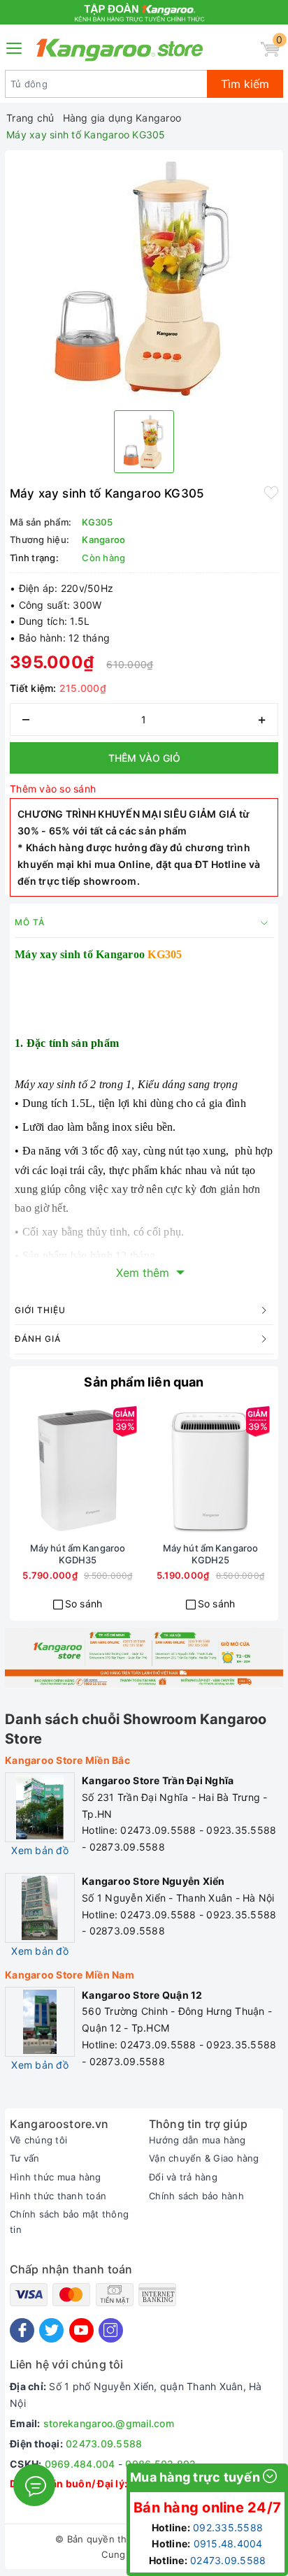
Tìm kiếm (245, 84)
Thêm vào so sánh (53, 789)
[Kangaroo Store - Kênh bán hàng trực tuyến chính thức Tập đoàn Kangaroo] (120, 50)
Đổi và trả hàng (183, 2177)
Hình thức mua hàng (56, 2177)
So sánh (84, 1604)
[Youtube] (81, 2330)
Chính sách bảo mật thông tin (69, 2222)
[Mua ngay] (27, 1470)
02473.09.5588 (104, 2444)
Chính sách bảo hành (196, 2196)
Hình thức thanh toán (58, 2196)
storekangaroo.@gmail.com (109, 2423)
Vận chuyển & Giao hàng (204, 2158)
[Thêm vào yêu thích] (271, 492)
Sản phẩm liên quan (144, 1382)
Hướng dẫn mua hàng (197, 2140)
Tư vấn (25, 2158)
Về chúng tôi (38, 2140)
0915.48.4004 (228, 2544)
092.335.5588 (228, 2527)
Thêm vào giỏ (144, 758)
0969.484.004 (80, 2464)
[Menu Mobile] (15, 46)
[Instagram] (111, 2330)
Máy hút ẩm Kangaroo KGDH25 (210, 1554)
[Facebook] (22, 2330)
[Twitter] (51, 2330)
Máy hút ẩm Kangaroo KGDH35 (78, 1554)
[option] (144, 277)
